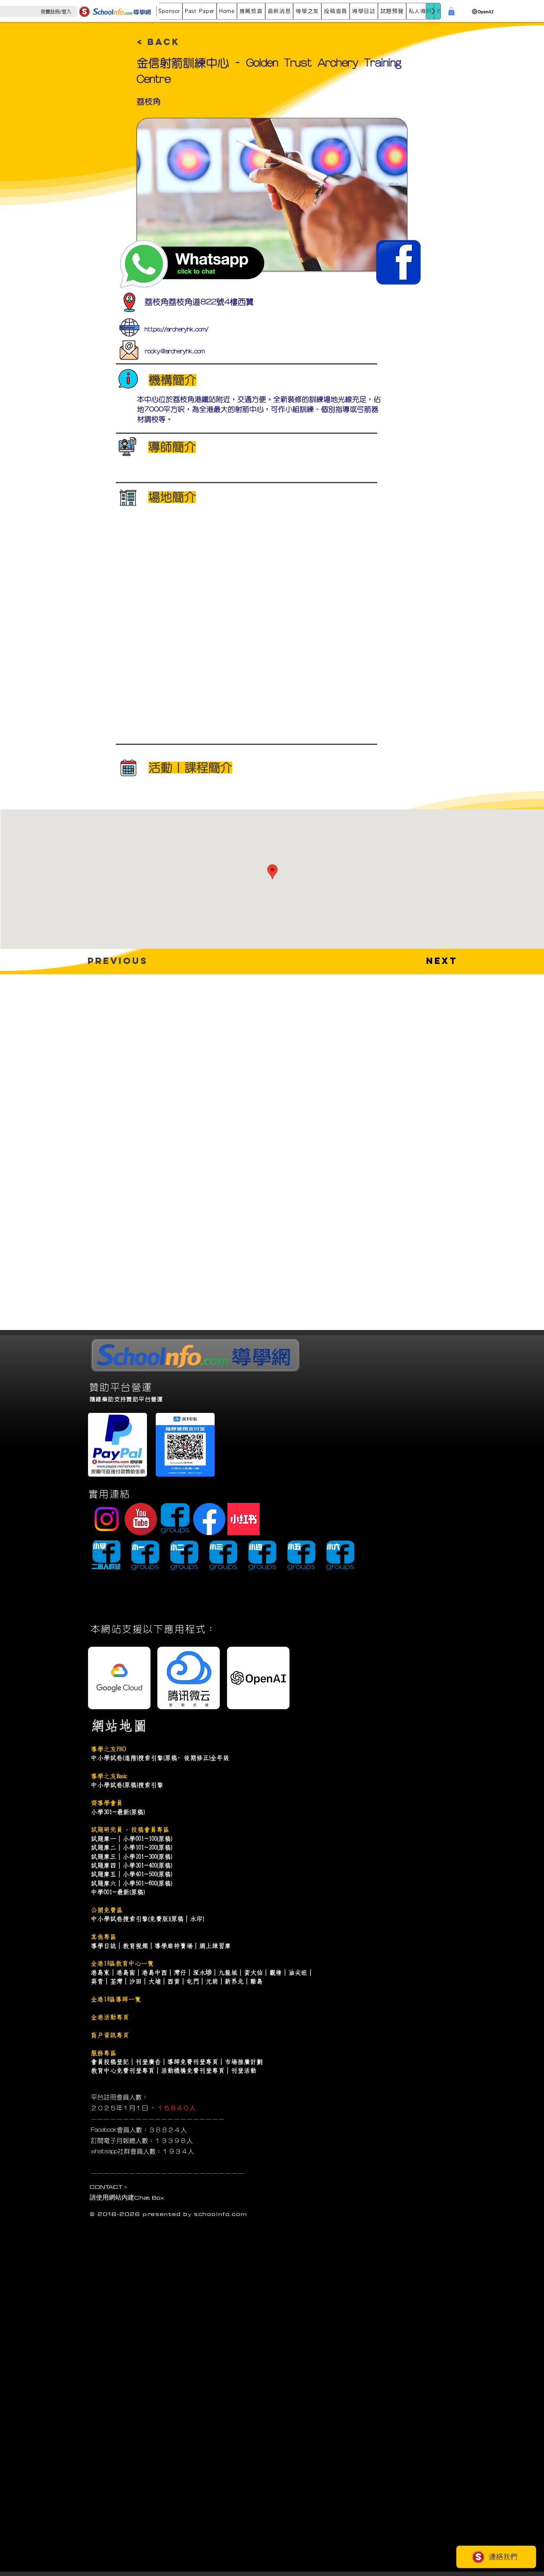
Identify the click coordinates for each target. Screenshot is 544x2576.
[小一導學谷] (145, 1556)
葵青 (97, 1981)
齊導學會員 (107, 1803)
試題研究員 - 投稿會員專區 (130, 1830)
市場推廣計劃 (244, 2062)
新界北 (234, 1981)
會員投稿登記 (110, 2062)
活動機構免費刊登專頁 (193, 2071)
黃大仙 (253, 1973)
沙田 (135, 1981)
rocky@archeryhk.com (175, 351)
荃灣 (116, 1981)
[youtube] (141, 1519)
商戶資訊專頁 (110, 2035)
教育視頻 (135, 1946)
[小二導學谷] (184, 1556)
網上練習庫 (215, 1946)
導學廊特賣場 (174, 1946)
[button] (200, 11)
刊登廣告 (148, 2062)
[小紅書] (244, 1519)
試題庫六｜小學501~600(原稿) (131, 1883)
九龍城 (228, 1973)
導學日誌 (104, 1946)
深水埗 (202, 1973)
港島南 (126, 1973)
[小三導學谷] (223, 1556)
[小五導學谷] (301, 1556)
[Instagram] (107, 1519)
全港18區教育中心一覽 (122, 1963)
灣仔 (180, 1973)
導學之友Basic (109, 1776)
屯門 (193, 1981)
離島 (256, 1981)
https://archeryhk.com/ (176, 329)
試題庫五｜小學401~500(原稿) (131, 1874)
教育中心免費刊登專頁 (123, 2071)
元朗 (212, 1981)
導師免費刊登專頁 (193, 2062)
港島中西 (155, 1973)
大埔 (155, 1981)
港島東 (100, 1973)
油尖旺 (298, 1973)
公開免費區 (107, 1910)
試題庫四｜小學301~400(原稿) (131, 1865)
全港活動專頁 (110, 2017)
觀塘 (276, 1973)
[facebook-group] (175, 1519)
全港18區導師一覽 (116, 1999)
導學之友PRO (108, 1749)
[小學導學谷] (106, 1556)
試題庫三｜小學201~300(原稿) (131, 1857)
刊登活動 (244, 2071)
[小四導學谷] (262, 1556)
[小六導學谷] (340, 1556)
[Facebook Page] (209, 1519)
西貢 (174, 1981)
